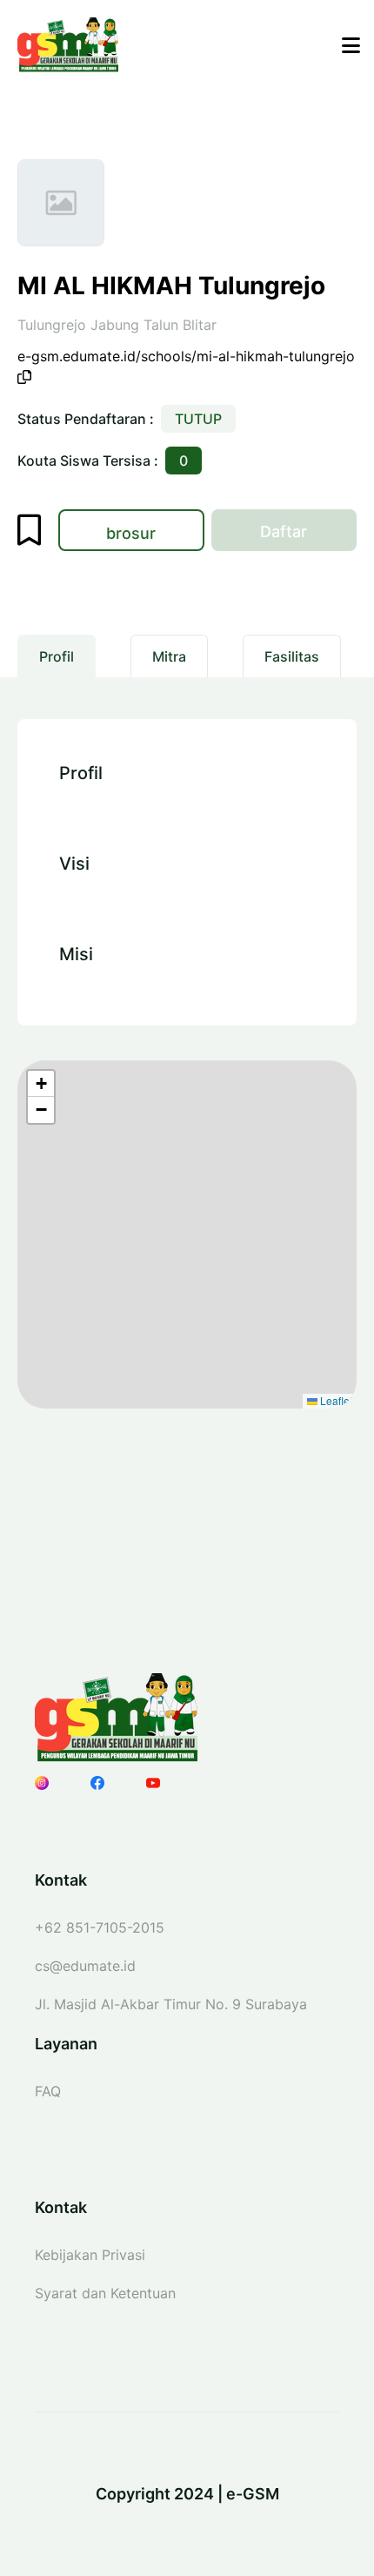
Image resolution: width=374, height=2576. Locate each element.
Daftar (308, 536)
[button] (41, 1084)
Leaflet (335, 1400)
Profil (57, 656)
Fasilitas (292, 656)
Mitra (169, 656)
